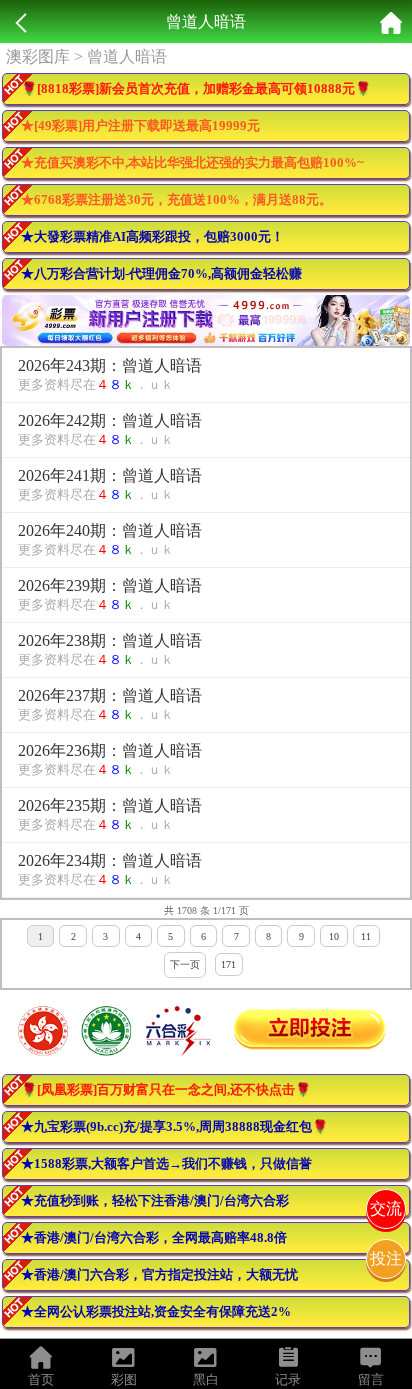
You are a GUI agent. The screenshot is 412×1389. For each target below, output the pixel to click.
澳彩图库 (38, 56)
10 (334, 936)
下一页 (185, 964)
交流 (386, 1208)
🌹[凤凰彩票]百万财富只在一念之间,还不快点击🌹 (166, 1089)
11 (366, 936)
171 (228, 964)
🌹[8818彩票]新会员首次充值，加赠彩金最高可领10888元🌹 (196, 88)
